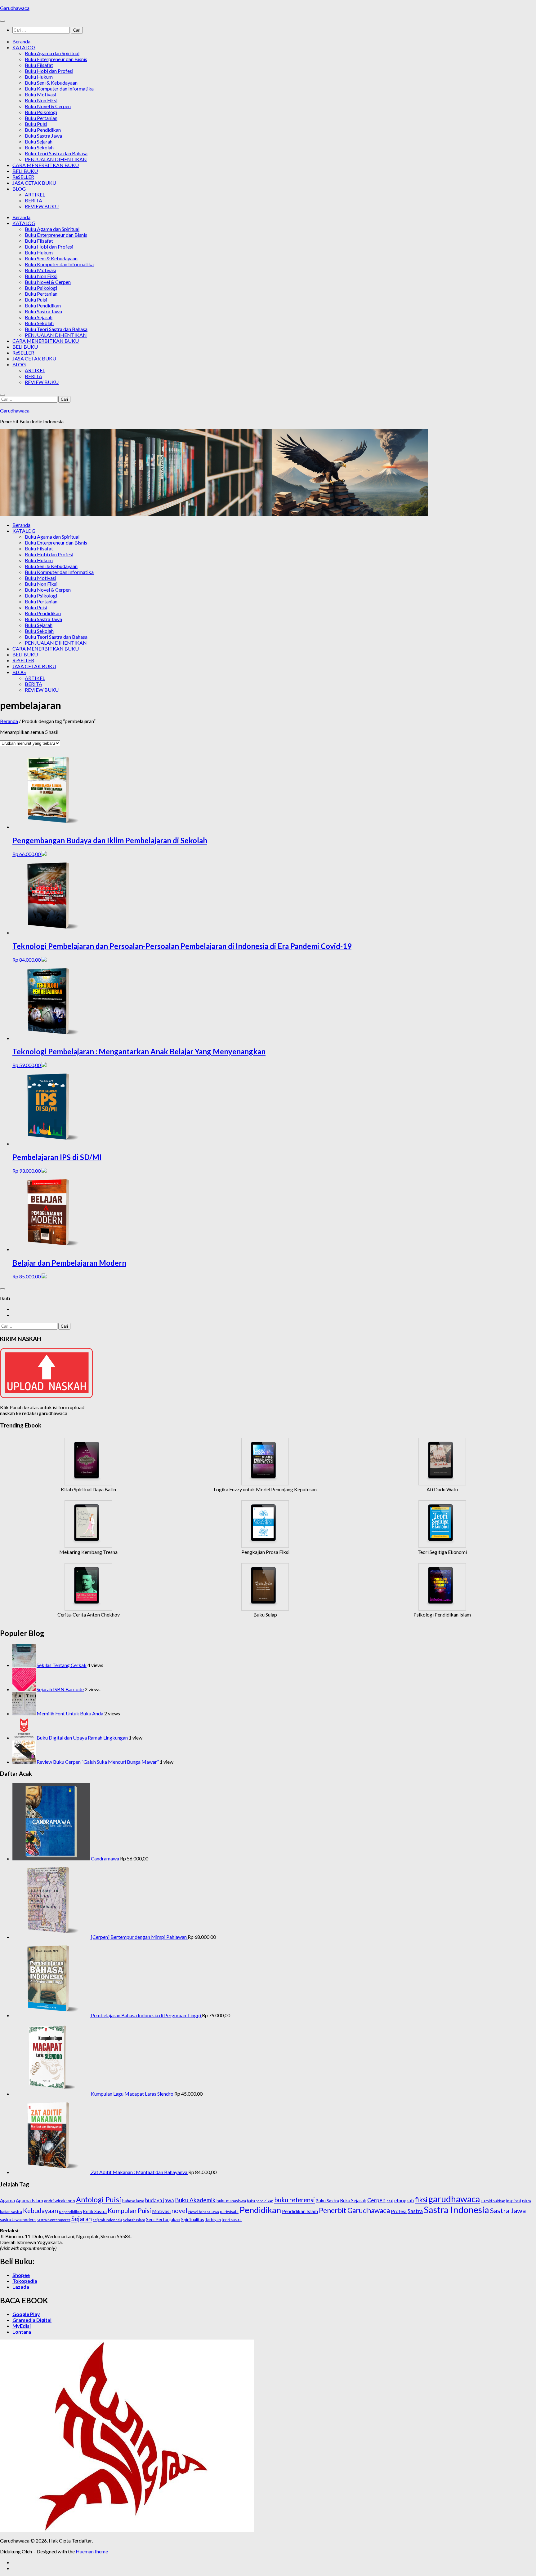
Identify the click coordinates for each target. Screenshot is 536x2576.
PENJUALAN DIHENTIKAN (56, 159)
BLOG (19, 189)
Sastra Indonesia (456, 2210)
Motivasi (161, 2211)
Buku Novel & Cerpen (48, 106)
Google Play (26, 2314)
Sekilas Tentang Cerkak (62, 1665)
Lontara (22, 2332)
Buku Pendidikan (43, 130)
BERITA (33, 200)
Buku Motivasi (40, 94)
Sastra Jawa (508, 2210)
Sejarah (82, 2219)
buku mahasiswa (231, 2201)
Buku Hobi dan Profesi (49, 71)
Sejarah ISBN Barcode (60, 1689)
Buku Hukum (39, 77)
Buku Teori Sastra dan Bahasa (56, 153)
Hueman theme (92, 2551)
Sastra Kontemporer (54, 2220)
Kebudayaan (40, 2210)
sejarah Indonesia (107, 2220)
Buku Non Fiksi (41, 100)
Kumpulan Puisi (129, 2210)
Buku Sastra (327, 2201)
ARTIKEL (35, 194)
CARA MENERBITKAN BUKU (46, 165)
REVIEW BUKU (42, 206)
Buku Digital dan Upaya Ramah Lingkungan (82, 1738)
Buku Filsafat (39, 65)
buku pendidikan (260, 2201)
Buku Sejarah (39, 141)
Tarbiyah (213, 2220)
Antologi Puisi (99, 2199)
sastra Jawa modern (18, 2220)
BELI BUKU (25, 171)
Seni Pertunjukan (163, 2219)
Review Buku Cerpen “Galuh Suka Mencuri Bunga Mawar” (98, 1762)
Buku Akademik (195, 2200)
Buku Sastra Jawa (43, 136)
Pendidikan (260, 2210)
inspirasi (514, 2201)
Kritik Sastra (95, 2211)
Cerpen (376, 2200)
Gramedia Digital (32, 2320)
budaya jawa (160, 2200)
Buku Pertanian (41, 118)
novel (179, 2211)
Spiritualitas (193, 2219)
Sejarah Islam (134, 2220)
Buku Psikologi (41, 112)
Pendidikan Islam (300, 2211)
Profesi (399, 2211)
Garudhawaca (15, 8)
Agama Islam (29, 2200)
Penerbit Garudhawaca (354, 2210)
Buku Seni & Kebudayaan (51, 83)
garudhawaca (454, 2199)
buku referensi (295, 2200)
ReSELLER (23, 177)
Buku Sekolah (39, 147)
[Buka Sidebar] (2, 1289)
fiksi (421, 2199)
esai (390, 2201)
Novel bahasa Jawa (204, 2212)
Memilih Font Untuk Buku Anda (70, 1713)
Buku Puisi (36, 124)
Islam (527, 2201)
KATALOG (24, 47)
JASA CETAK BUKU (34, 183)
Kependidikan (70, 2212)
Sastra (415, 2211)
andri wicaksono (60, 2201)
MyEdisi (22, 2326)
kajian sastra (11, 2212)
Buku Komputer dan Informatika (59, 88)
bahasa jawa (133, 2201)
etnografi (404, 2200)
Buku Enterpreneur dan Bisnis (56, 59)
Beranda (21, 41)
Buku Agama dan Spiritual (52, 53)
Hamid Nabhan (493, 2201)
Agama (7, 2200)
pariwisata (229, 2212)
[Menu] (2, 21)
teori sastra (232, 2220)
